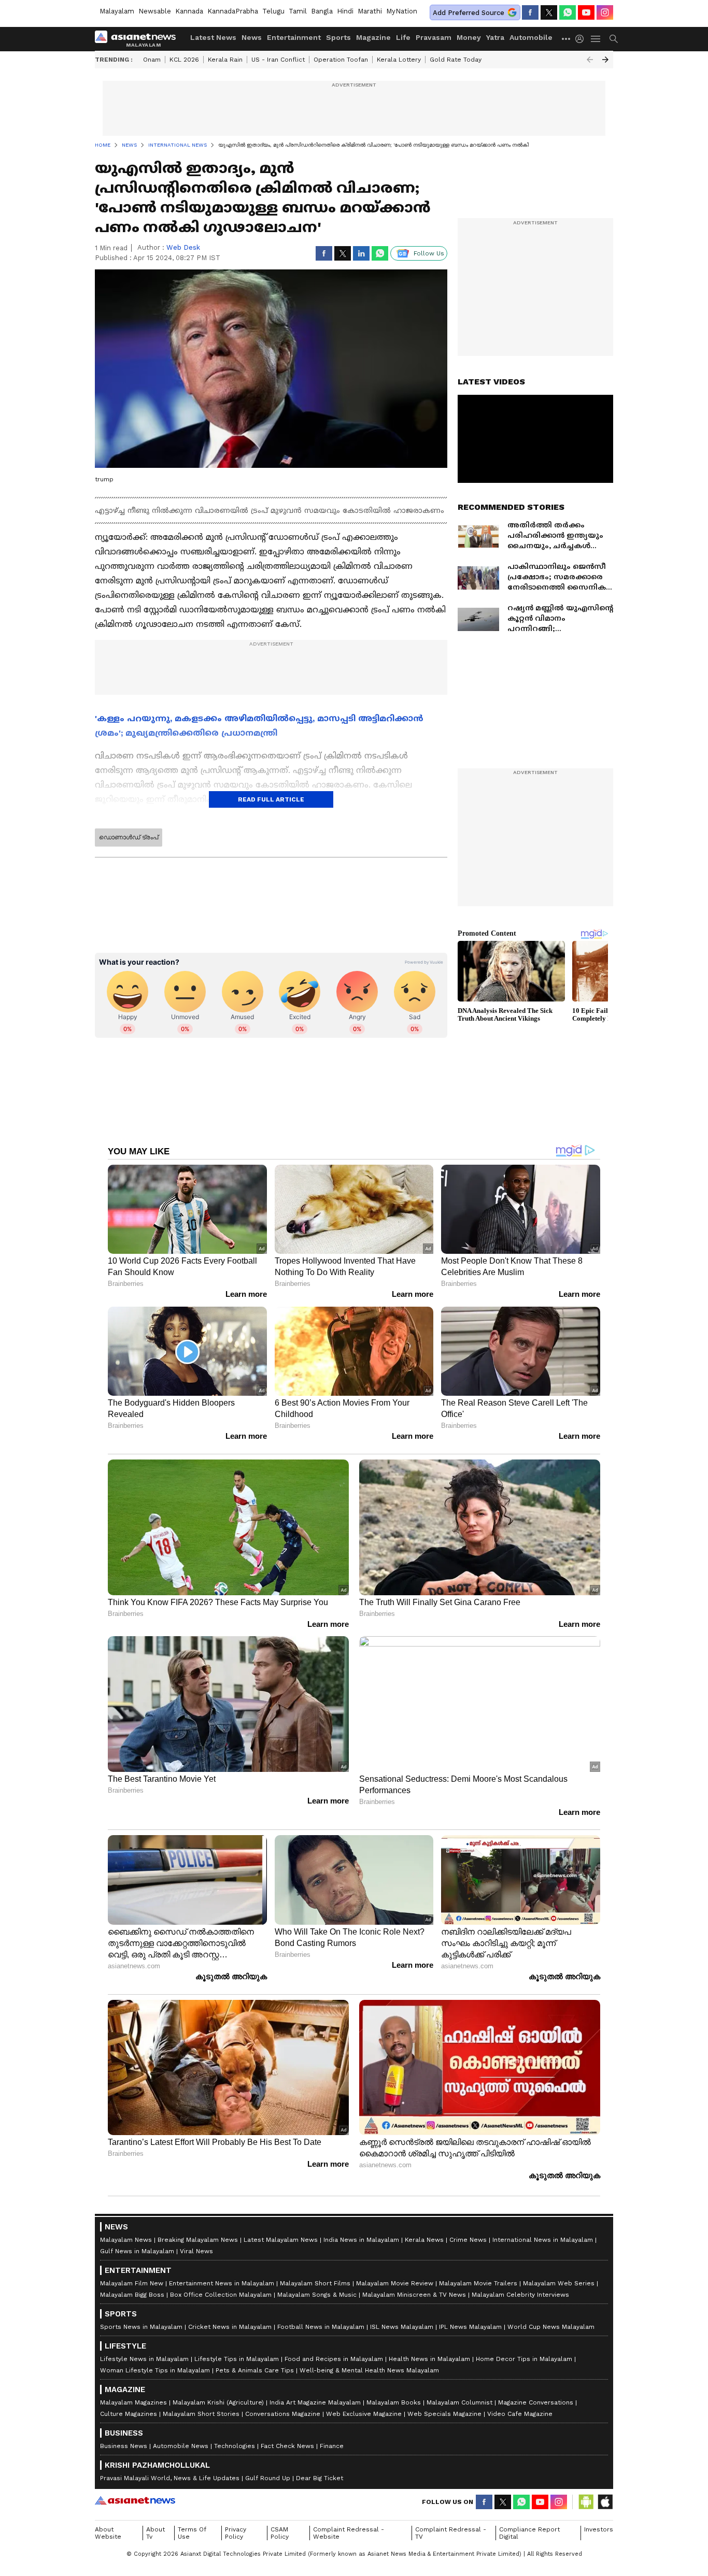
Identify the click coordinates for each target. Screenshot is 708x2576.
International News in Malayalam (543, 2240)
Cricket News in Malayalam (230, 2327)
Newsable (155, 11)
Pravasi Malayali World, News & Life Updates (170, 2478)
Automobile (531, 37)
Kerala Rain (225, 60)
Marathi (370, 11)
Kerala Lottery (399, 60)
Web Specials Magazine (444, 2414)
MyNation (402, 11)
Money (469, 37)
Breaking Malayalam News (198, 2240)
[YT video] (586, 12)
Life (403, 37)
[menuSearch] (614, 39)
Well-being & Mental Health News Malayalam (369, 2370)
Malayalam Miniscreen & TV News (414, 2295)
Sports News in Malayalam (141, 2327)
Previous (590, 60)
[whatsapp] (568, 12)
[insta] (605, 12)
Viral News (196, 2251)
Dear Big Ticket (320, 2478)
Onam (152, 60)
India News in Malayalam (361, 2240)
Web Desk (183, 247)
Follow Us (429, 253)
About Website (108, 2533)
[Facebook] (530, 12)
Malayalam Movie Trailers (478, 2283)
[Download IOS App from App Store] (605, 2502)
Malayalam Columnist (459, 2402)
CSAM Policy (280, 2533)
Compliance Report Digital (529, 2533)
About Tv (155, 2533)
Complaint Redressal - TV (451, 2533)
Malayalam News (126, 2240)
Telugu (273, 11)
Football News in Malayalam (321, 2327)
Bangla (322, 11)
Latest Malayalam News (281, 2240)
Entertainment (294, 37)
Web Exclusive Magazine (364, 2414)
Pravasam (434, 37)
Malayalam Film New (132, 2283)
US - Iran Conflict (278, 60)
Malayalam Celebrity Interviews (520, 2295)
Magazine (373, 37)
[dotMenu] (567, 39)
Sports (338, 37)
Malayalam (117, 11)
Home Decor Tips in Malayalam (524, 2359)
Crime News (468, 2240)
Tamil (298, 11)
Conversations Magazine (283, 2414)
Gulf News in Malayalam (137, 2251)
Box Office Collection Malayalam (221, 2295)
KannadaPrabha (233, 11)
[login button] (582, 39)
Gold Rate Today (456, 60)
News (252, 37)
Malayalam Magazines (133, 2402)
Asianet (135, 2500)
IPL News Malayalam (470, 2327)
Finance (332, 2446)
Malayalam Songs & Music (317, 2295)
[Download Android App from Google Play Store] (586, 2502)
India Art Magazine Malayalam (315, 2402)
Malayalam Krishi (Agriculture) (218, 2402)
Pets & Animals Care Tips (255, 2370)
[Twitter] (549, 12)
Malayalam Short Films (315, 2283)
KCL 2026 (184, 60)
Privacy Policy (236, 2533)
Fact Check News (287, 2446)
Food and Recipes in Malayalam (334, 2359)
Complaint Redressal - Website (349, 2533)
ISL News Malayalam (402, 2327)
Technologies (235, 2446)
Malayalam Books (394, 2402)
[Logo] (139, 39)
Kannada (189, 11)
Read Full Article (271, 799)
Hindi (345, 11)
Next (605, 60)
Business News (124, 2446)
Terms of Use (192, 2533)
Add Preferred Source (469, 13)
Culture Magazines (129, 2414)
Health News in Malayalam (429, 2359)
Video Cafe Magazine (520, 2414)
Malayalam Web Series (559, 2283)
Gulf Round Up (268, 2478)
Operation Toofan (341, 60)
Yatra (495, 37)
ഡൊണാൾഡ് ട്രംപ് (129, 837)
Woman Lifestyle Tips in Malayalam (155, 2370)
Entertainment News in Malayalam (222, 2283)
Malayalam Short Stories (201, 2414)
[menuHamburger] (596, 39)
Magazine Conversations (536, 2402)
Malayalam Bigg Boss (132, 2295)
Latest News (213, 37)
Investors (599, 2529)
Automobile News (181, 2446)
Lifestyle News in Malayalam (144, 2359)
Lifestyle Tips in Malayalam (237, 2359)
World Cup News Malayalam (551, 2327)
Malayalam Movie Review (395, 2283)
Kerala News (424, 2240)
